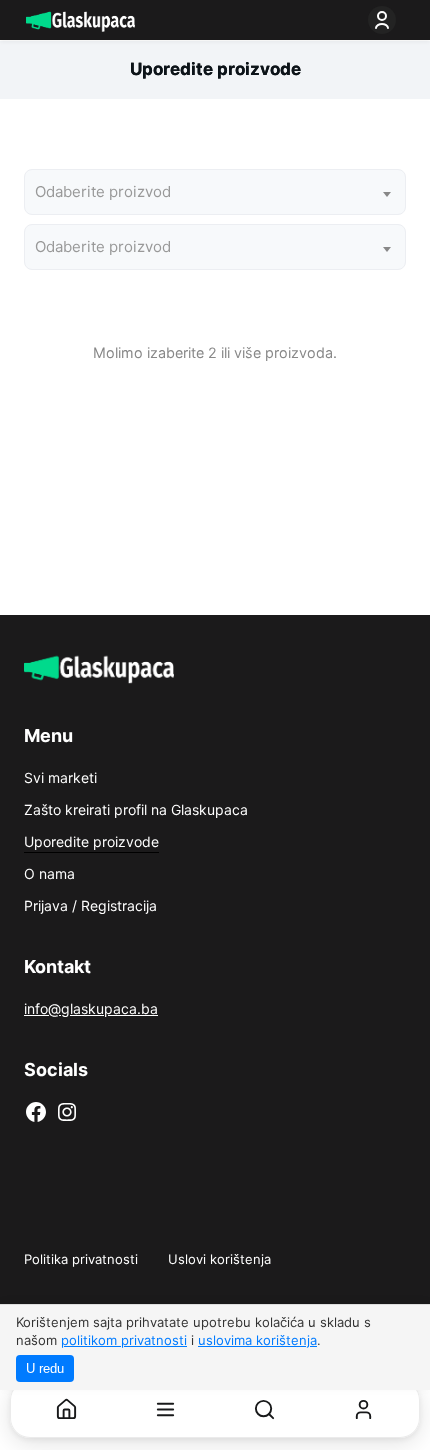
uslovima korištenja (257, 1340)
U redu (45, 1368)
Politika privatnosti (81, 1259)
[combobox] (215, 192)
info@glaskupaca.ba (91, 1008)
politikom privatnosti (124, 1340)
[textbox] (108, 192)
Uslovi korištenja (219, 1259)
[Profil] (363, 1409)
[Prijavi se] (386, 20)
